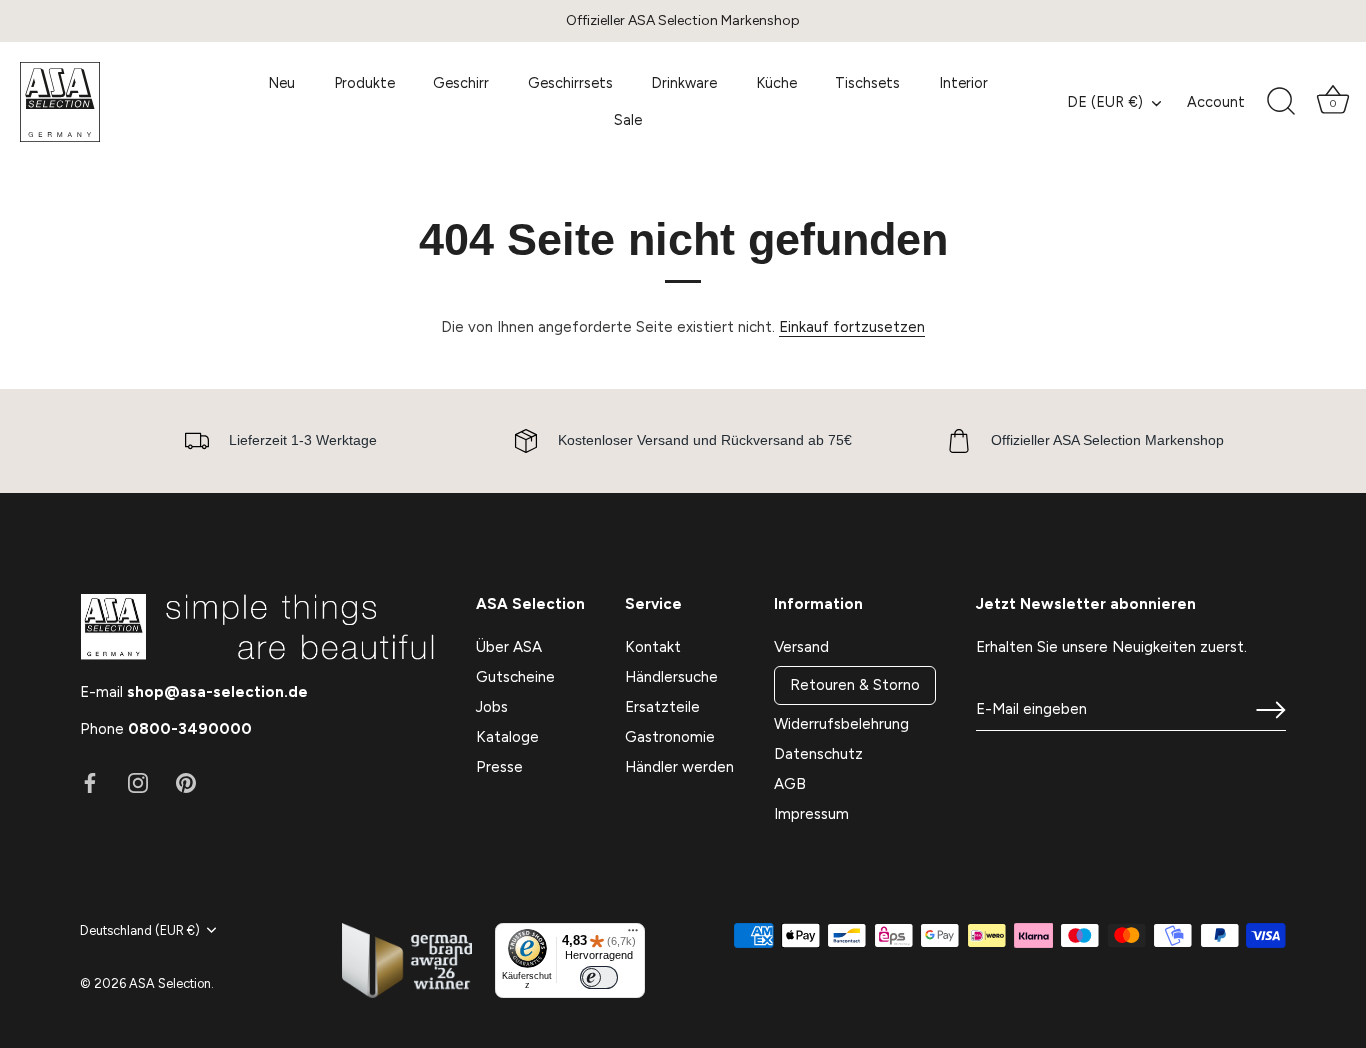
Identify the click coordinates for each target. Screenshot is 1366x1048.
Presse (499, 767)
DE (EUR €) (1105, 102)
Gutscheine (515, 677)
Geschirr (461, 83)
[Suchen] (1281, 102)
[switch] (599, 977)
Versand (801, 647)
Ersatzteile (662, 707)
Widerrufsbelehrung (841, 724)
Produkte (364, 83)
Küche (776, 83)
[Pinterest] (186, 782)
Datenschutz (818, 754)
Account (1216, 102)
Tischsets (867, 83)
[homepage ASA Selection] (114, 102)
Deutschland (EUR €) (140, 930)
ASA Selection (170, 983)
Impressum (811, 814)
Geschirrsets (570, 83)
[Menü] (633, 935)
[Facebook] (90, 782)
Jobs (492, 707)
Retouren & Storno (855, 685)
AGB (790, 784)
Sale (628, 120)
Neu (281, 83)
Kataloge (507, 737)
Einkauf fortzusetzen (852, 327)
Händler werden (679, 767)
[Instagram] (138, 782)
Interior (963, 83)
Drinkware (684, 83)
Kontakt (653, 647)
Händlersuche (671, 677)
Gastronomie (670, 737)
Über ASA (509, 647)
